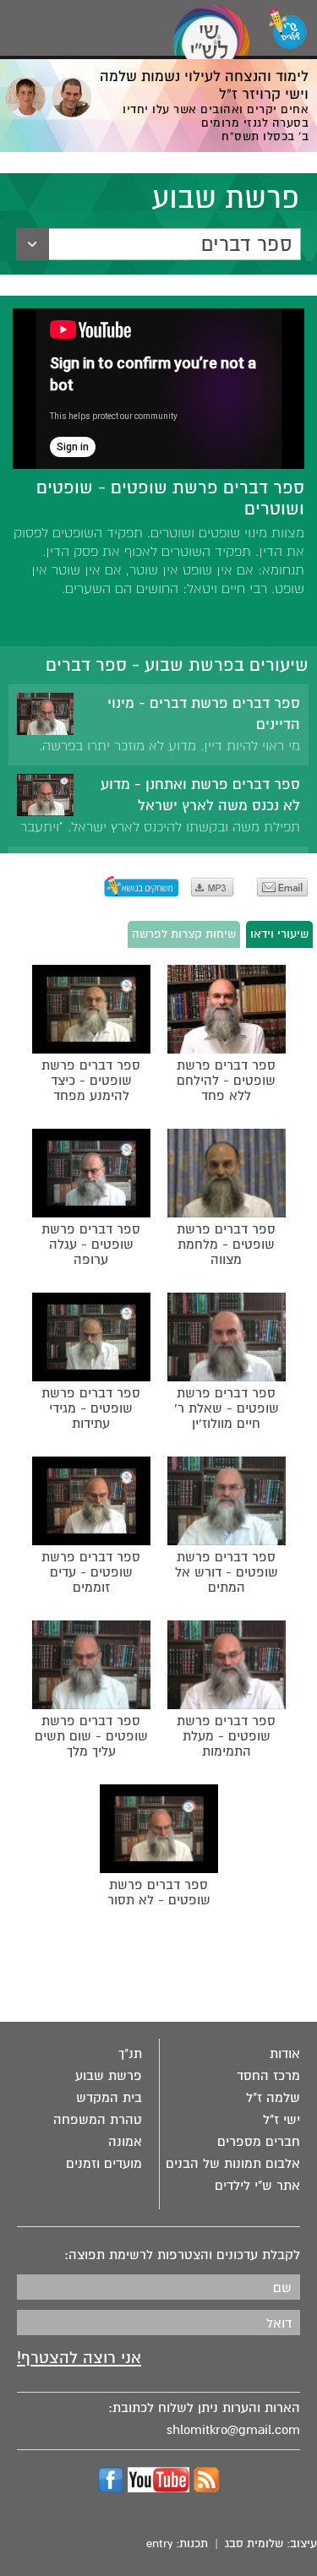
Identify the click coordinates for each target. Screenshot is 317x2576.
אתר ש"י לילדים (257, 2186)
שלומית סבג (254, 2543)
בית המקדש (109, 2098)
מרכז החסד (268, 2076)
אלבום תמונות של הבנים (233, 2164)
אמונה (125, 2142)
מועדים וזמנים (104, 2164)
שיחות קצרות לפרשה (184, 934)
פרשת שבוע (109, 2076)
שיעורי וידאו (279, 934)
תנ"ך (130, 2054)
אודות (285, 2054)
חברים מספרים (259, 2142)
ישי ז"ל (281, 2120)
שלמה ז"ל (273, 2098)
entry (159, 2543)
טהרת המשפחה (98, 2120)
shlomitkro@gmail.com (233, 2430)
